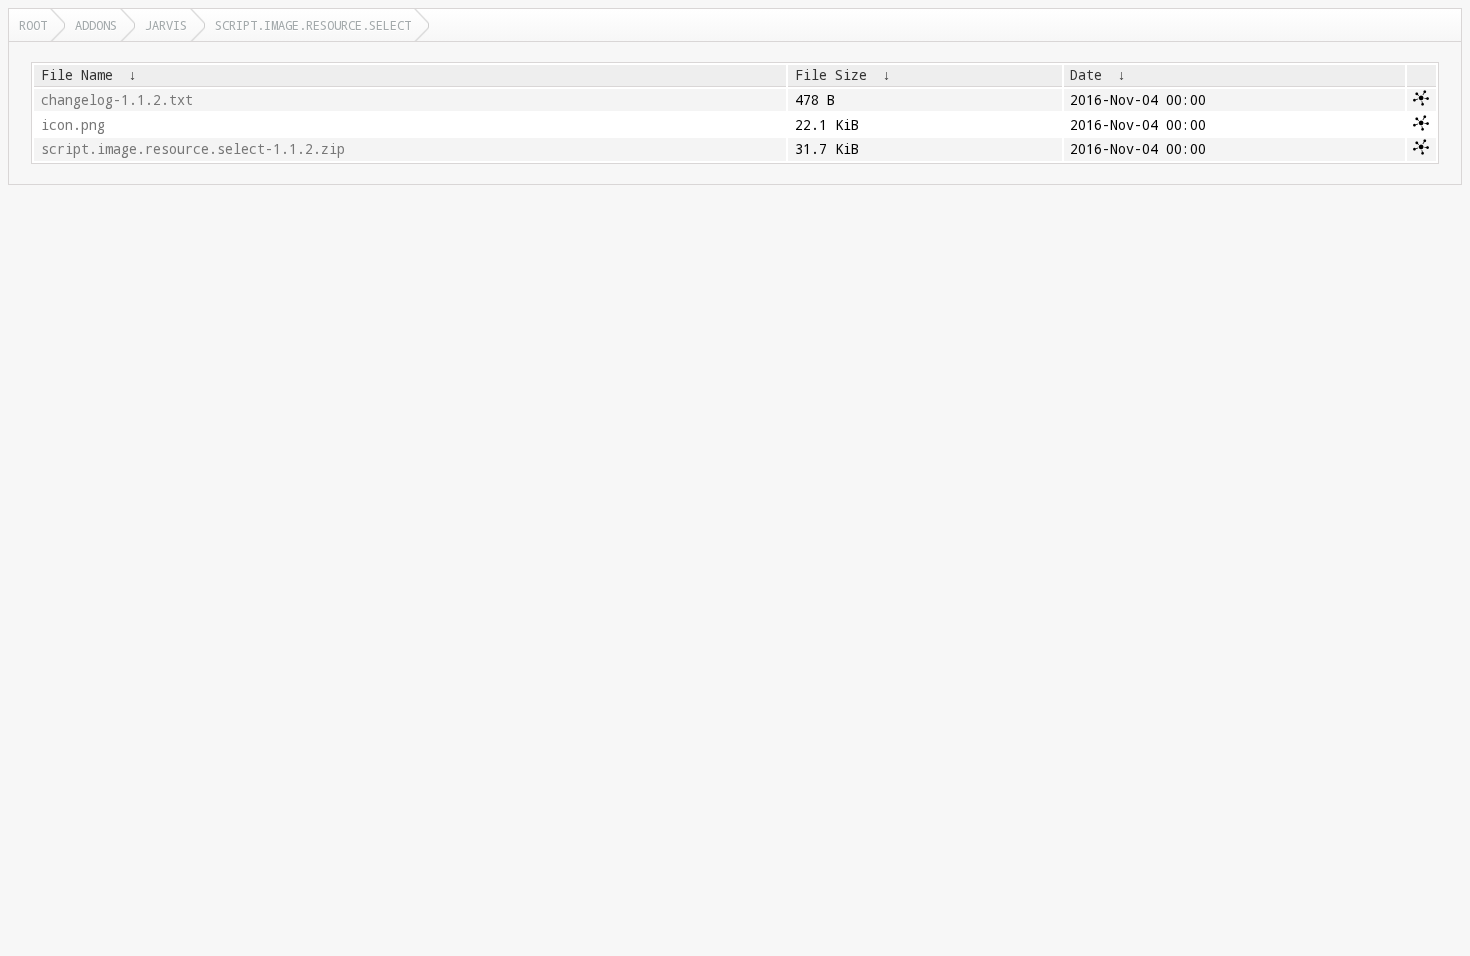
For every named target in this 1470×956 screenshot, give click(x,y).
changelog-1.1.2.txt (117, 100)
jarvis (166, 25)
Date (1086, 75)
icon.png (73, 125)
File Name (77, 75)
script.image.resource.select (313, 25)
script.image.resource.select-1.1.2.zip (193, 149)
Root (33, 25)
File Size (831, 75)
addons (96, 25)
